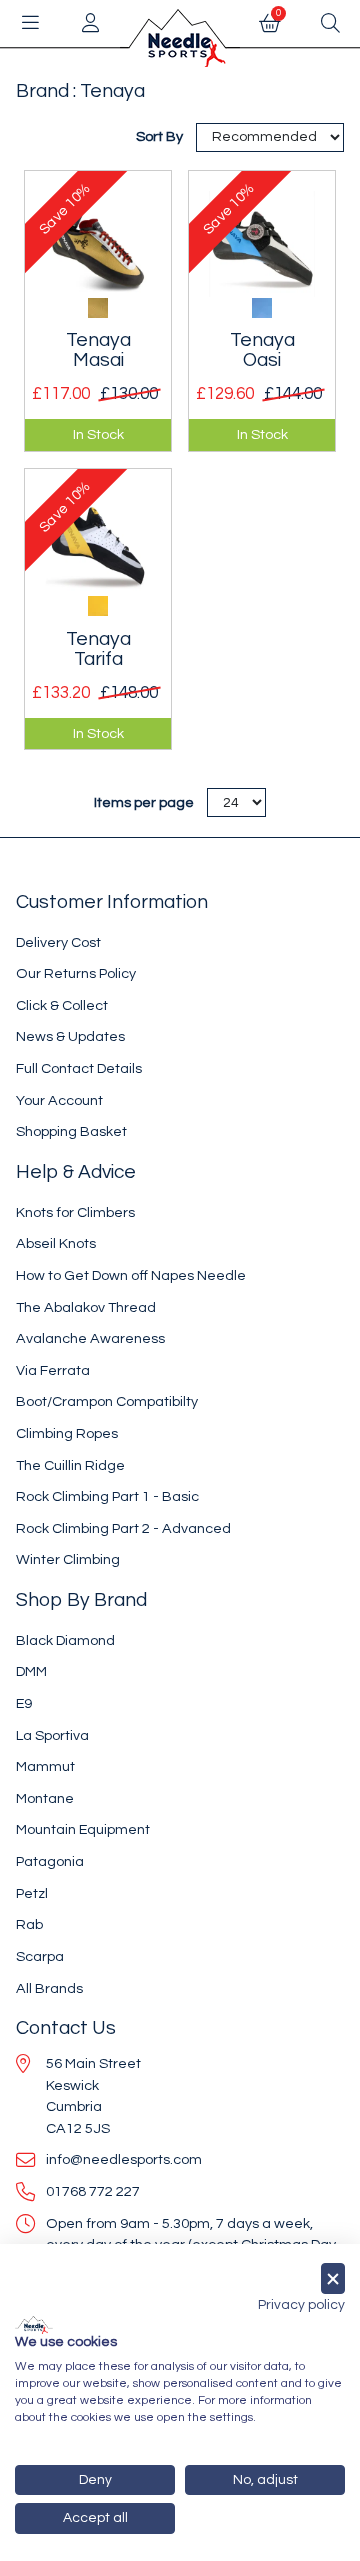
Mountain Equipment (83, 1829)
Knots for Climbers (75, 1212)
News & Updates (70, 1036)
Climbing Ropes (67, 1433)
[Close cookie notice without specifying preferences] (333, 2278)
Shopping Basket (71, 1131)
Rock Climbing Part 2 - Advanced (123, 1528)
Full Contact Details (79, 1068)
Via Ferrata (53, 1370)
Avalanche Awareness (90, 1338)
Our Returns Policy (76, 973)
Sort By (161, 136)
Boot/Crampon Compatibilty (107, 1401)
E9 (24, 1703)
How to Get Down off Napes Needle (131, 1275)
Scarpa (40, 1956)
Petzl (32, 1893)
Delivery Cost (58, 942)
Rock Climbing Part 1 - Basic (107, 1496)
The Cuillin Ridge (70, 1465)
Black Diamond (65, 1640)
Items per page (144, 802)
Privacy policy (301, 2305)
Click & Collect (62, 1005)
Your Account (59, 1100)
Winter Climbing (68, 1559)
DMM (31, 1671)
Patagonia (50, 1861)
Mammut (45, 1766)
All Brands (49, 1988)
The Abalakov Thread (86, 1307)
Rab (29, 1924)
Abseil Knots (56, 1243)
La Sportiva (52, 1735)
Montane (45, 1798)
